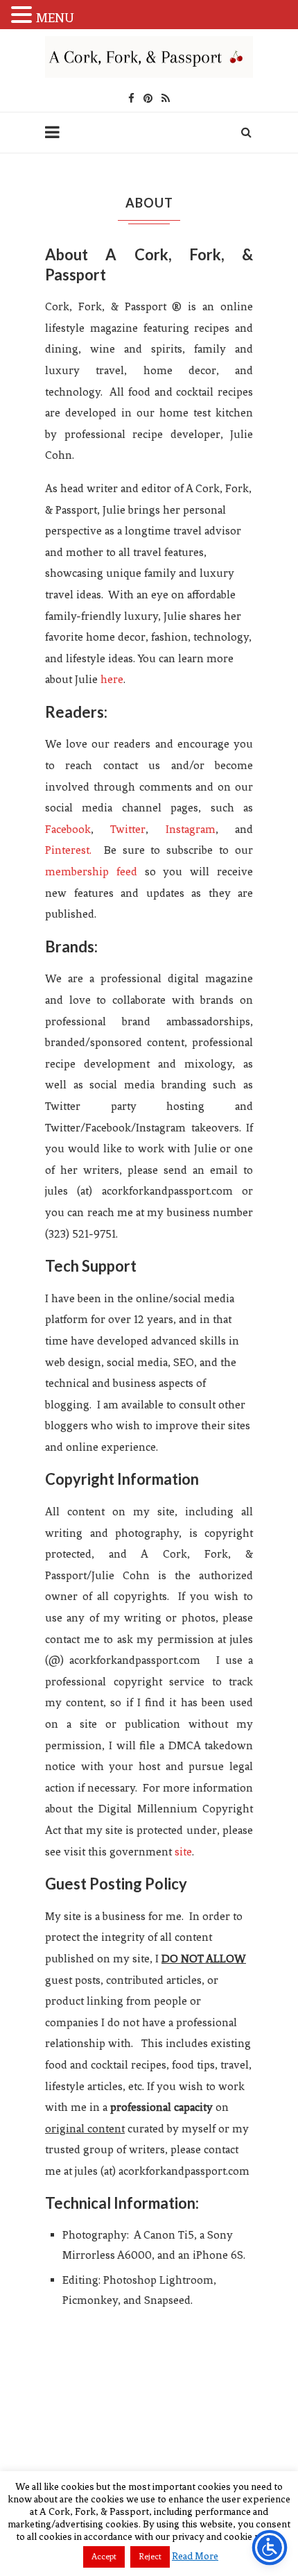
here (112, 679)
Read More (195, 2556)
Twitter (128, 829)
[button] (24, 15)
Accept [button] (104, 2557)
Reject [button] (150, 2557)
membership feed (91, 872)
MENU (55, 18)
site (183, 1852)
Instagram (191, 829)
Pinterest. (68, 850)
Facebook (68, 829)
